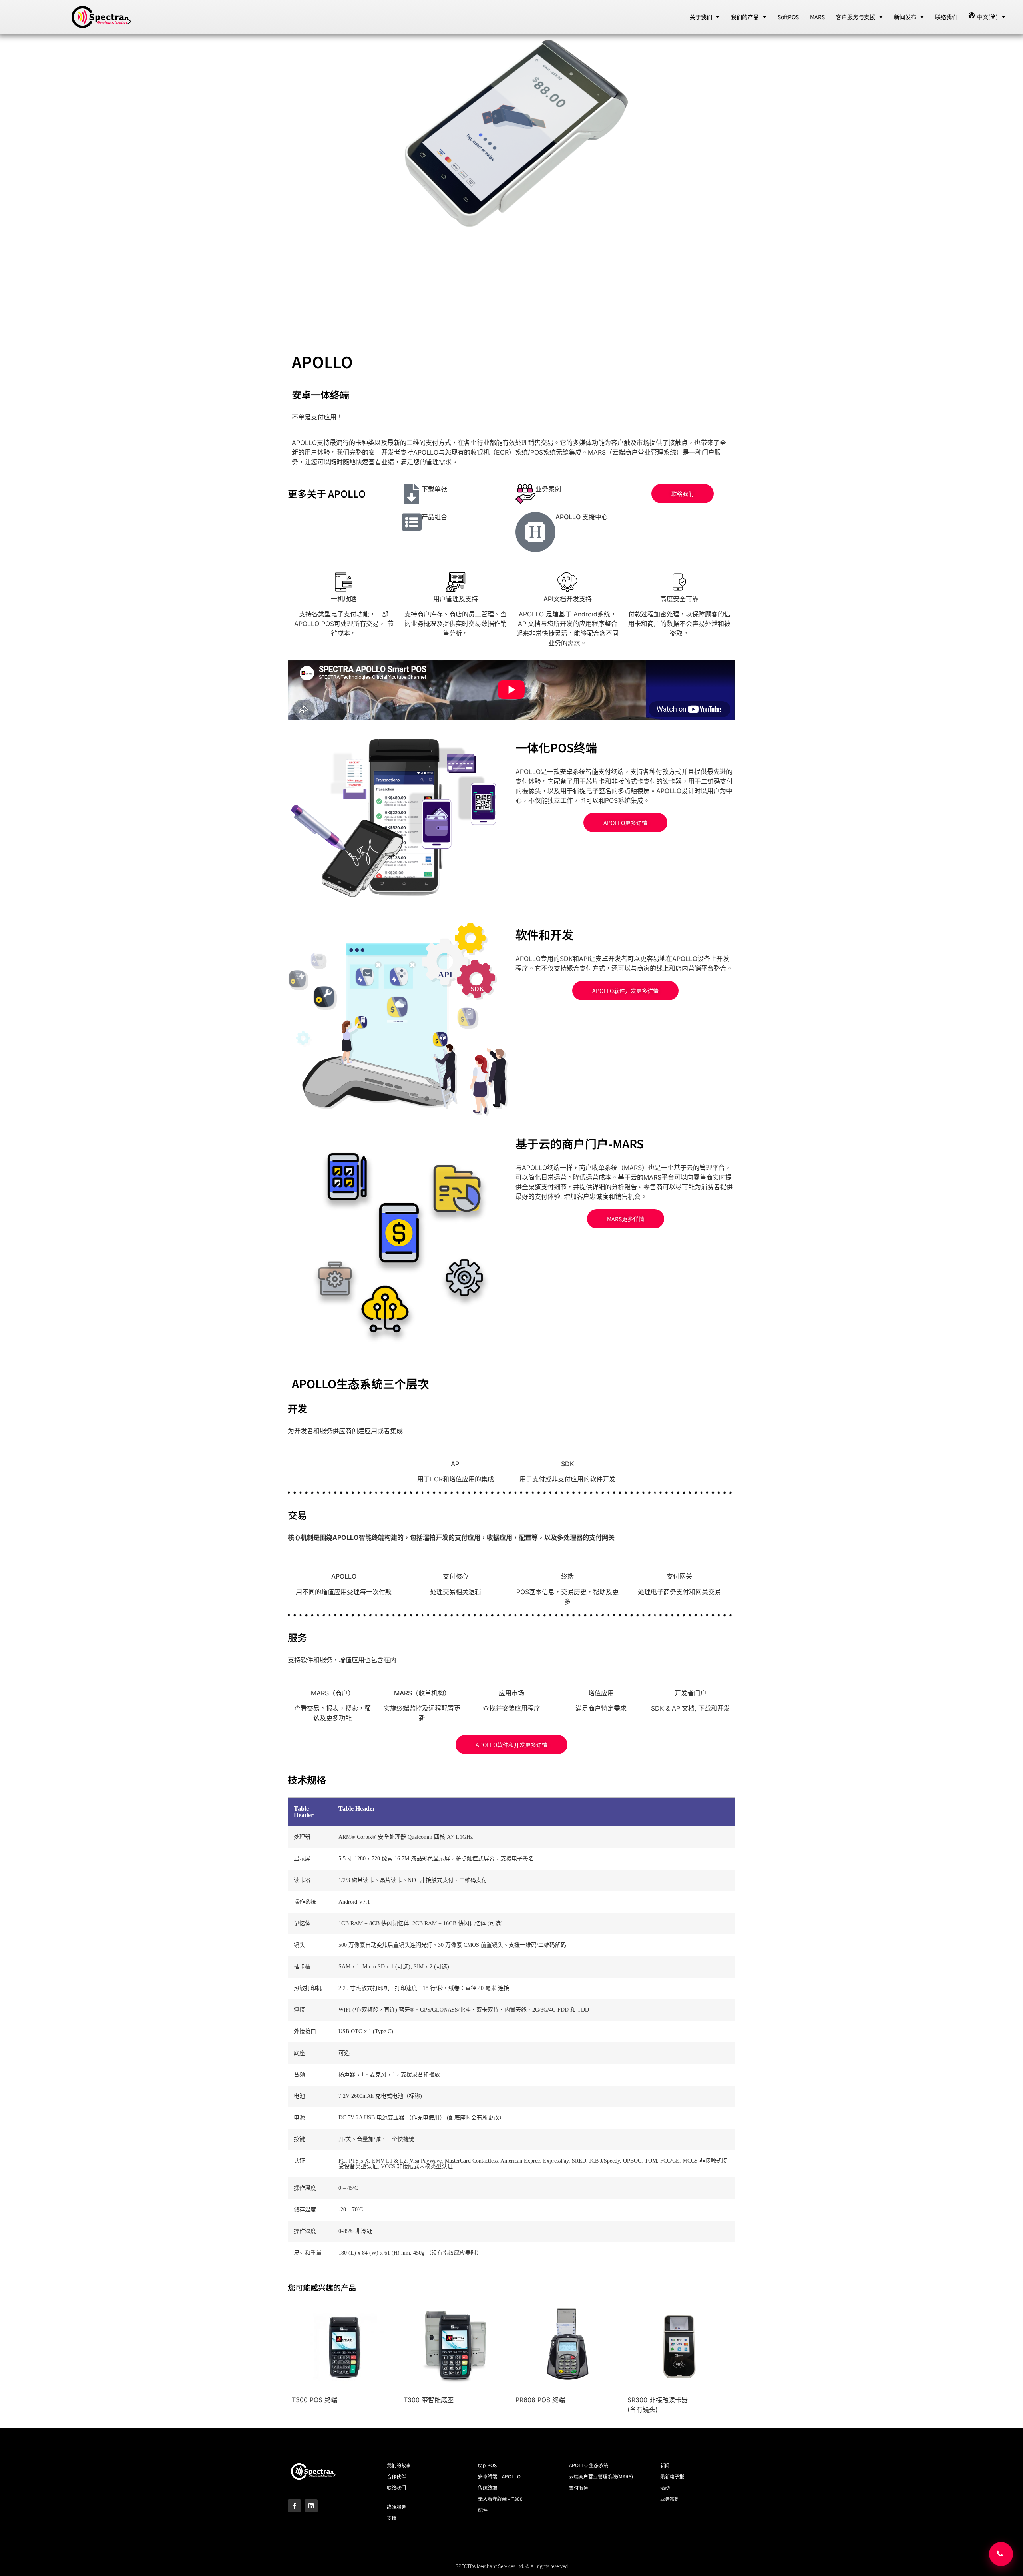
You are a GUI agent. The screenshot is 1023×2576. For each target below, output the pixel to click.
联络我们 (946, 17)
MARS (817, 17)
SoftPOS (788, 17)
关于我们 (701, 17)
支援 (392, 2518)
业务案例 (548, 489)
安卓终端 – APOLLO (499, 2476)
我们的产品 (745, 17)
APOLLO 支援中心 (582, 517)
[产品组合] (412, 522)
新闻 (665, 2465)
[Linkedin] (311, 2506)
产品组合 (434, 517)
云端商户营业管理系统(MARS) (601, 2476)
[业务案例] (525, 494)
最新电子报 (672, 2476)
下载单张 (434, 489)
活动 (665, 2487)
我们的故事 (399, 2465)
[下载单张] (412, 494)
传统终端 (488, 2487)
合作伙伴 (396, 2476)
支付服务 (579, 2487)
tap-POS (487, 2465)
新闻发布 (905, 17)
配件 (483, 2510)
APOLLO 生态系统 (589, 2465)
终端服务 (396, 2507)
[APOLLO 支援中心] (535, 532)
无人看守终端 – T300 (500, 2499)
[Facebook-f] (294, 2506)
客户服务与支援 (856, 17)
